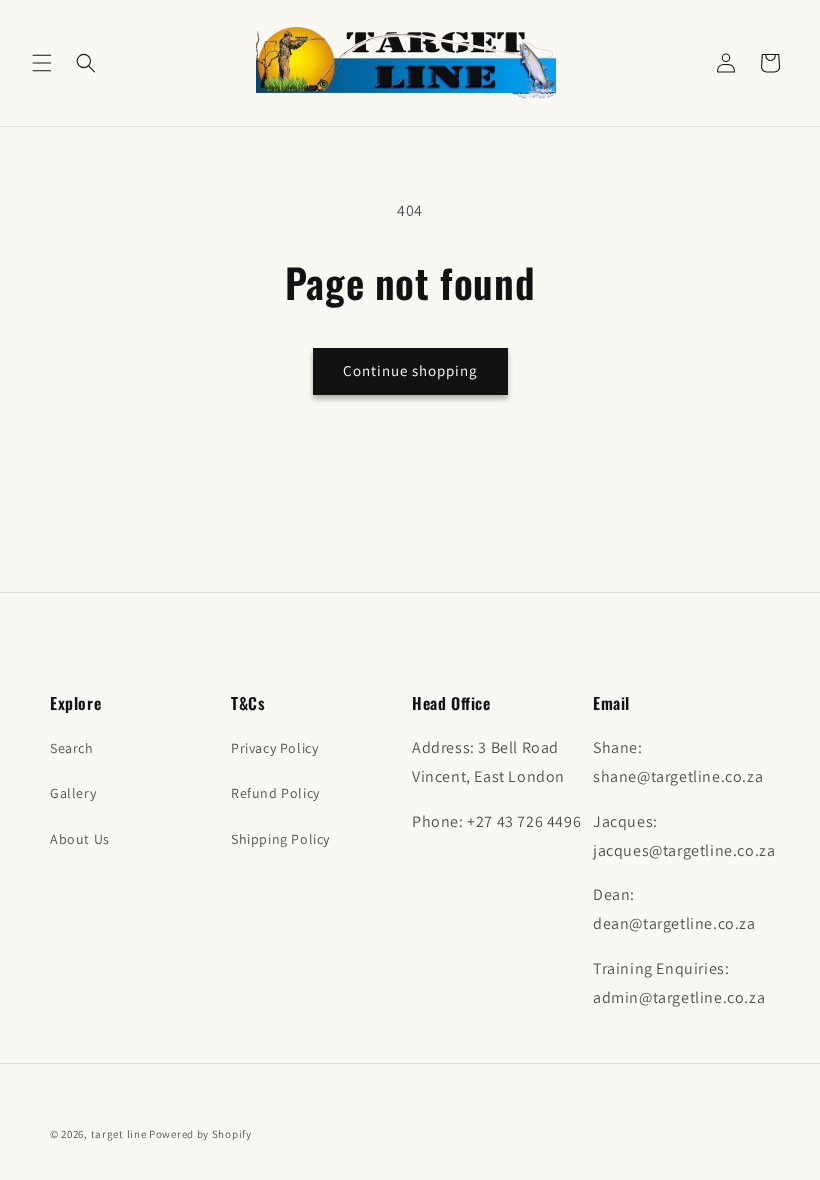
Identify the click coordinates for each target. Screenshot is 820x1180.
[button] (42, 63)
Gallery (73, 793)
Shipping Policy (280, 839)
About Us (80, 839)
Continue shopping (410, 370)
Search (72, 748)
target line (119, 1134)
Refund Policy (275, 793)
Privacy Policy (274, 748)
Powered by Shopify (200, 1134)
